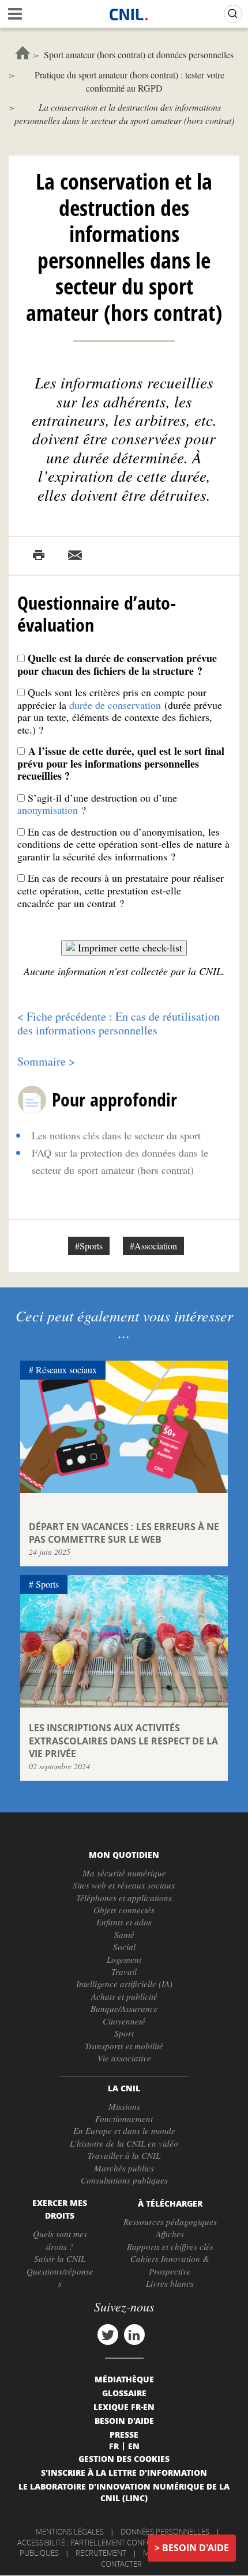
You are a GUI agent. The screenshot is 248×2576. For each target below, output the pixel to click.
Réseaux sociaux (66, 1370)
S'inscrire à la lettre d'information (124, 2472)
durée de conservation (117, 705)
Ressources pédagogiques (170, 2222)
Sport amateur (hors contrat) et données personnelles (139, 54)
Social (124, 1947)
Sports (47, 1584)
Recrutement (101, 2553)
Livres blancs (170, 2283)
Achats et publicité (124, 1996)
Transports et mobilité (124, 2046)
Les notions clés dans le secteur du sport (116, 1135)
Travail (124, 1971)
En (134, 2446)
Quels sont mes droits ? (60, 2240)
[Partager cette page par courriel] (75, 556)
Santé (124, 1935)
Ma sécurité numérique (124, 1873)
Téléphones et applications (124, 1898)
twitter (108, 2335)
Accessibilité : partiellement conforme (92, 2543)
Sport (124, 2033)
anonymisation (48, 810)
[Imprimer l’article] (39, 556)
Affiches (170, 2234)
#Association (153, 1246)
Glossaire (124, 2393)
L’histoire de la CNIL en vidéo (124, 2143)
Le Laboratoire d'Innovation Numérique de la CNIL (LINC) (124, 2492)
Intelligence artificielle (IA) (124, 1984)
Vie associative (124, 2058)
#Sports (89, 1246)
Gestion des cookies (124, 2458)
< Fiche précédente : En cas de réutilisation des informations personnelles (119, 1023)
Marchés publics (124, 2168)
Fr (114, 2446)
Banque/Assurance (124, 2008)
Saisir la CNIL (60, 2258)
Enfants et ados (124, 1922)
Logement (124, 1959)
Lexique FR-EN (124, 2407)
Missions (124, 2106)
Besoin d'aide (196, 2548)
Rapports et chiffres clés (170, 2246)
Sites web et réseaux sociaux (124, 1885)
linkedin (134, 2335)
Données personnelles (165, 2532)
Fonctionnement (124, 2118)
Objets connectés (124, 1910)
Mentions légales (70, 2532)
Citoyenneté (124, 2021)
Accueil (23, 53)
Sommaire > (46, 1061)
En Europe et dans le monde (124, 2131)
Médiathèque (124, 2379)
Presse (124, 2434)
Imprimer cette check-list (130, 947)
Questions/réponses (60, 2277)
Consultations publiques (124, 2180)
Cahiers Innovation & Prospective (170, 2265)
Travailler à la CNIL (124, 2155)
